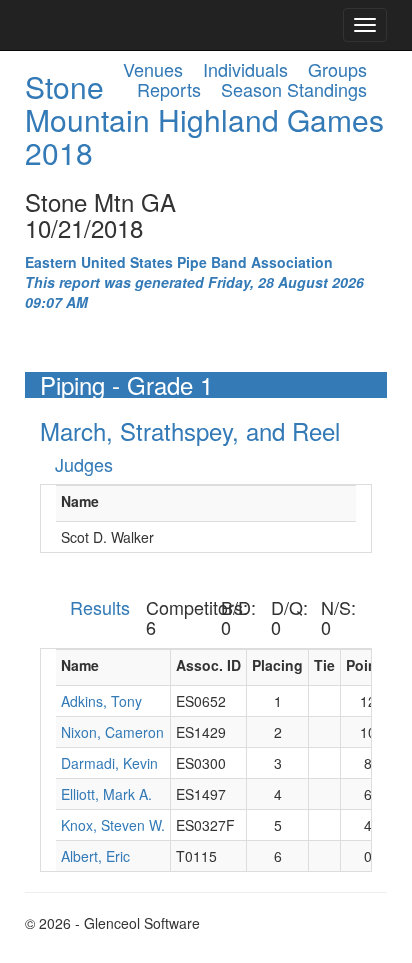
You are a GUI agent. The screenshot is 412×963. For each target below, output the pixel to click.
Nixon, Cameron (112, 732)
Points (368, 665)
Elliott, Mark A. (106, 794)
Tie (324, 665)
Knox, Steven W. (113, 825)
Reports (169, 89)
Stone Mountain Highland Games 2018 (204, 119)
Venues (153, 69)
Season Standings (294, 89)
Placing (277, 665)
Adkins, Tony (101, 701)
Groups (337, 69)
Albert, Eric (95, 856)
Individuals (245, 69)
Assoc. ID (208, 665)
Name (80, 501)
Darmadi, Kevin (109, 763)
